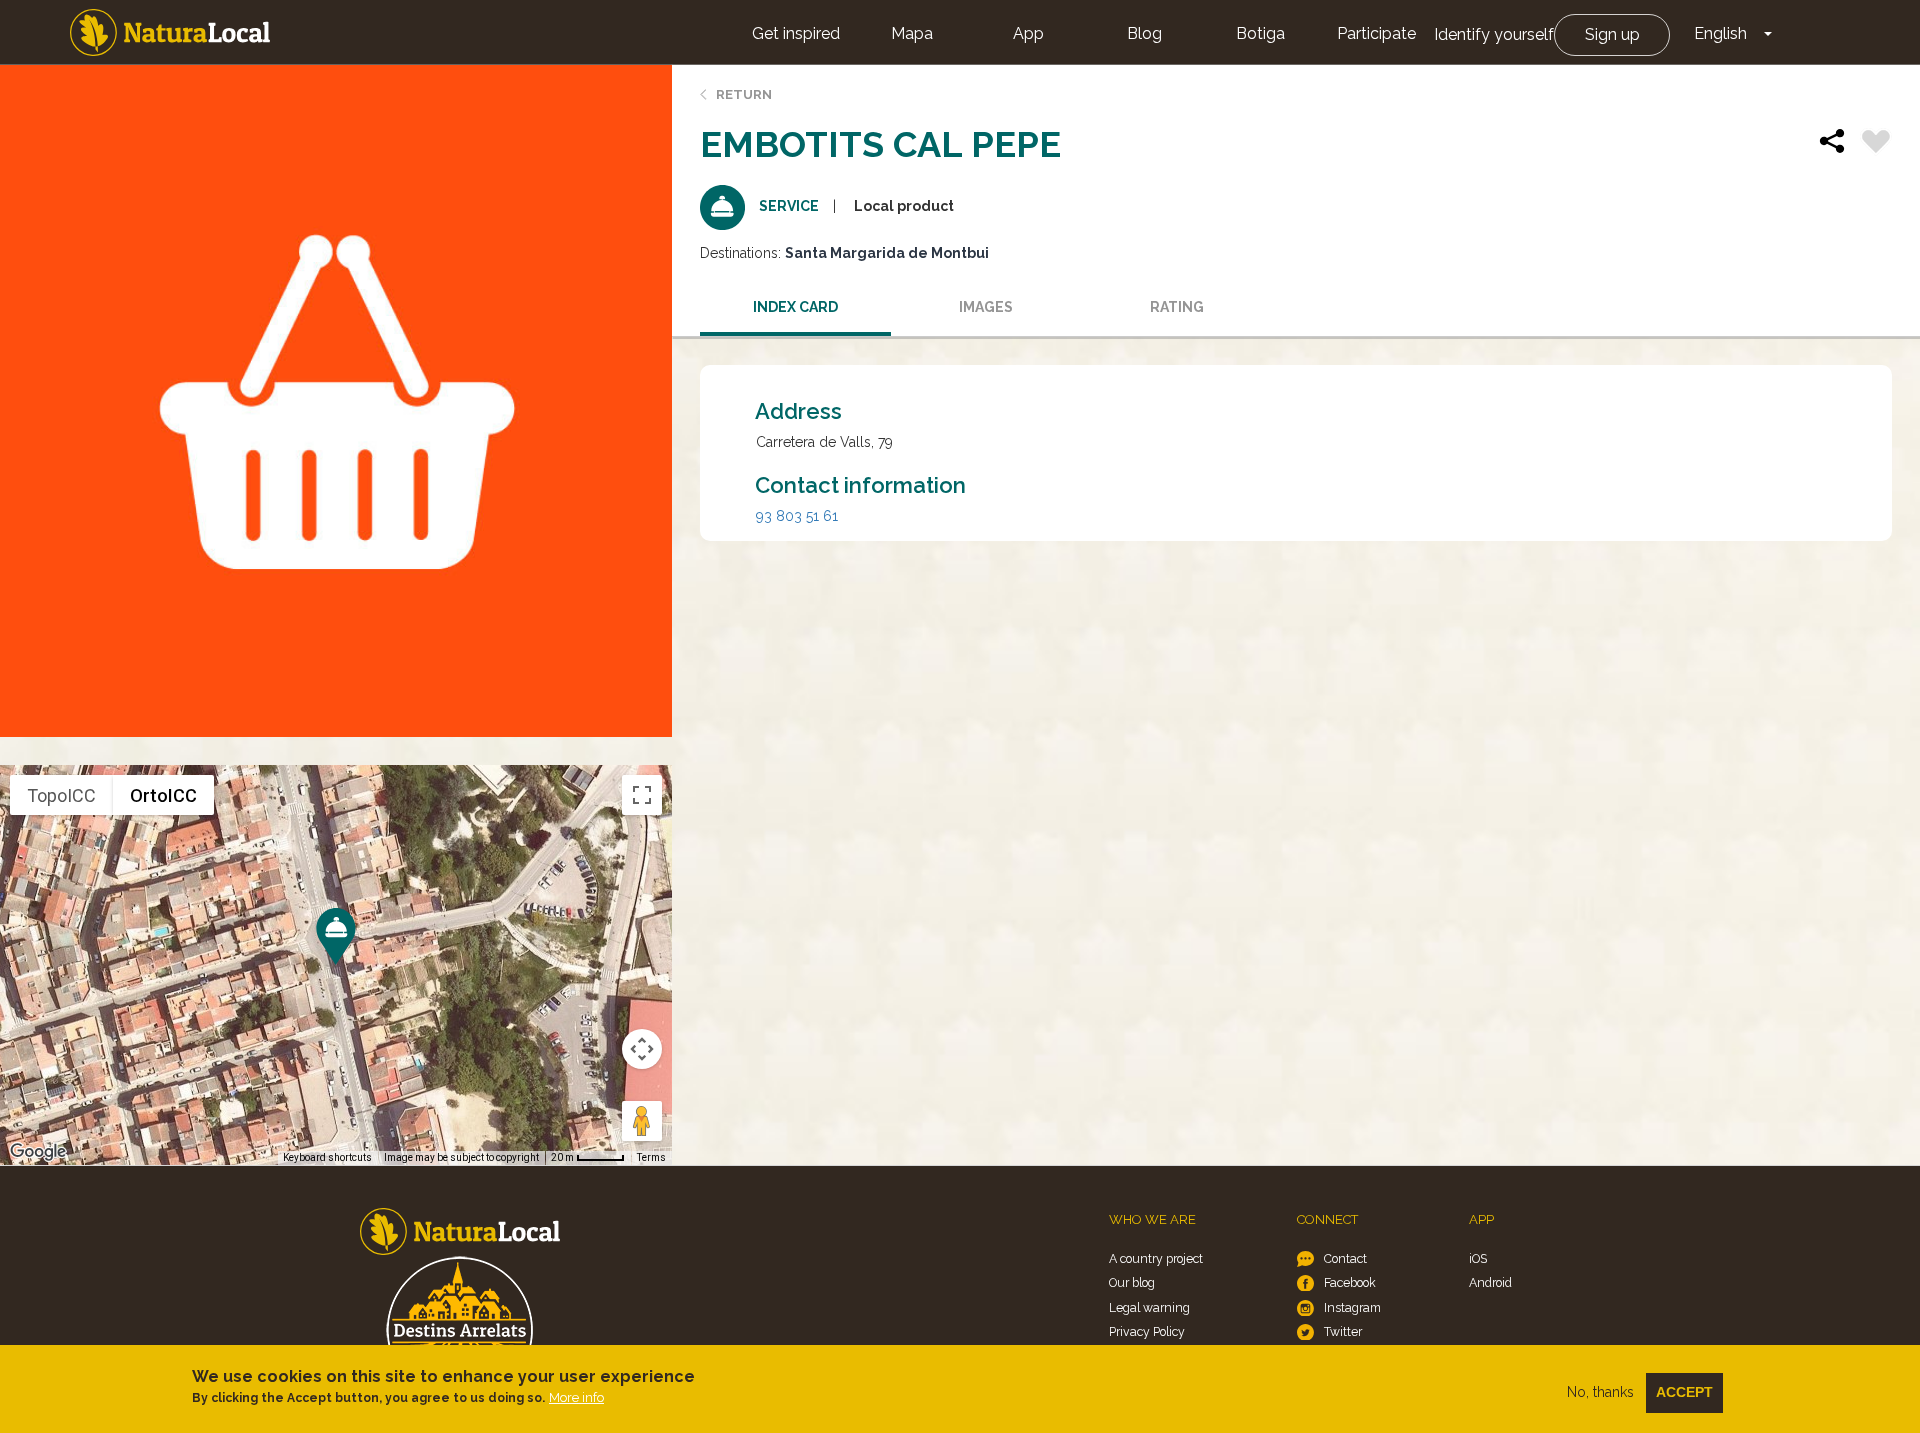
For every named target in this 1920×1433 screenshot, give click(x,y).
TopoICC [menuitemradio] (61, 795)
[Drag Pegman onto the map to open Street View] (642, 1121)
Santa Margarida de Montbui (887, 253)
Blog (1144, 33)
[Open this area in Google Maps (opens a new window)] (38, 1152)
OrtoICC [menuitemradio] (163, 795)
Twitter (1343, 1331)
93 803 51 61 (797, 516)
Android (1490, 1282)
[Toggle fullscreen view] (642, 795)
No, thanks (1600, 1392)
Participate (1376, 33)
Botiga (1260, 33)
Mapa (912, 33)
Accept (1684, 1392)
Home (170, 32)
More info (576, 1397)
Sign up (1612, 34)
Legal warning (1149, 1307)
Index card (795, 307)
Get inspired (796, 33)
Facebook (1350, 1282)
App (1028, 33)
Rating (1177, 307)
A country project (1156, 1258)
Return (744, 94)
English (1720, 33)
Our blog (1132, 1282)
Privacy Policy (1147, 1331)
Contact (1345, 1258)
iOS (1478, 1258)
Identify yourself (1494, 34)
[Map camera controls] (642, 1049)
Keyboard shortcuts (327, 1157)
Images (986, 307)
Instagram (1352, 1307)
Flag (1876, 144)
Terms (651, 1157)
